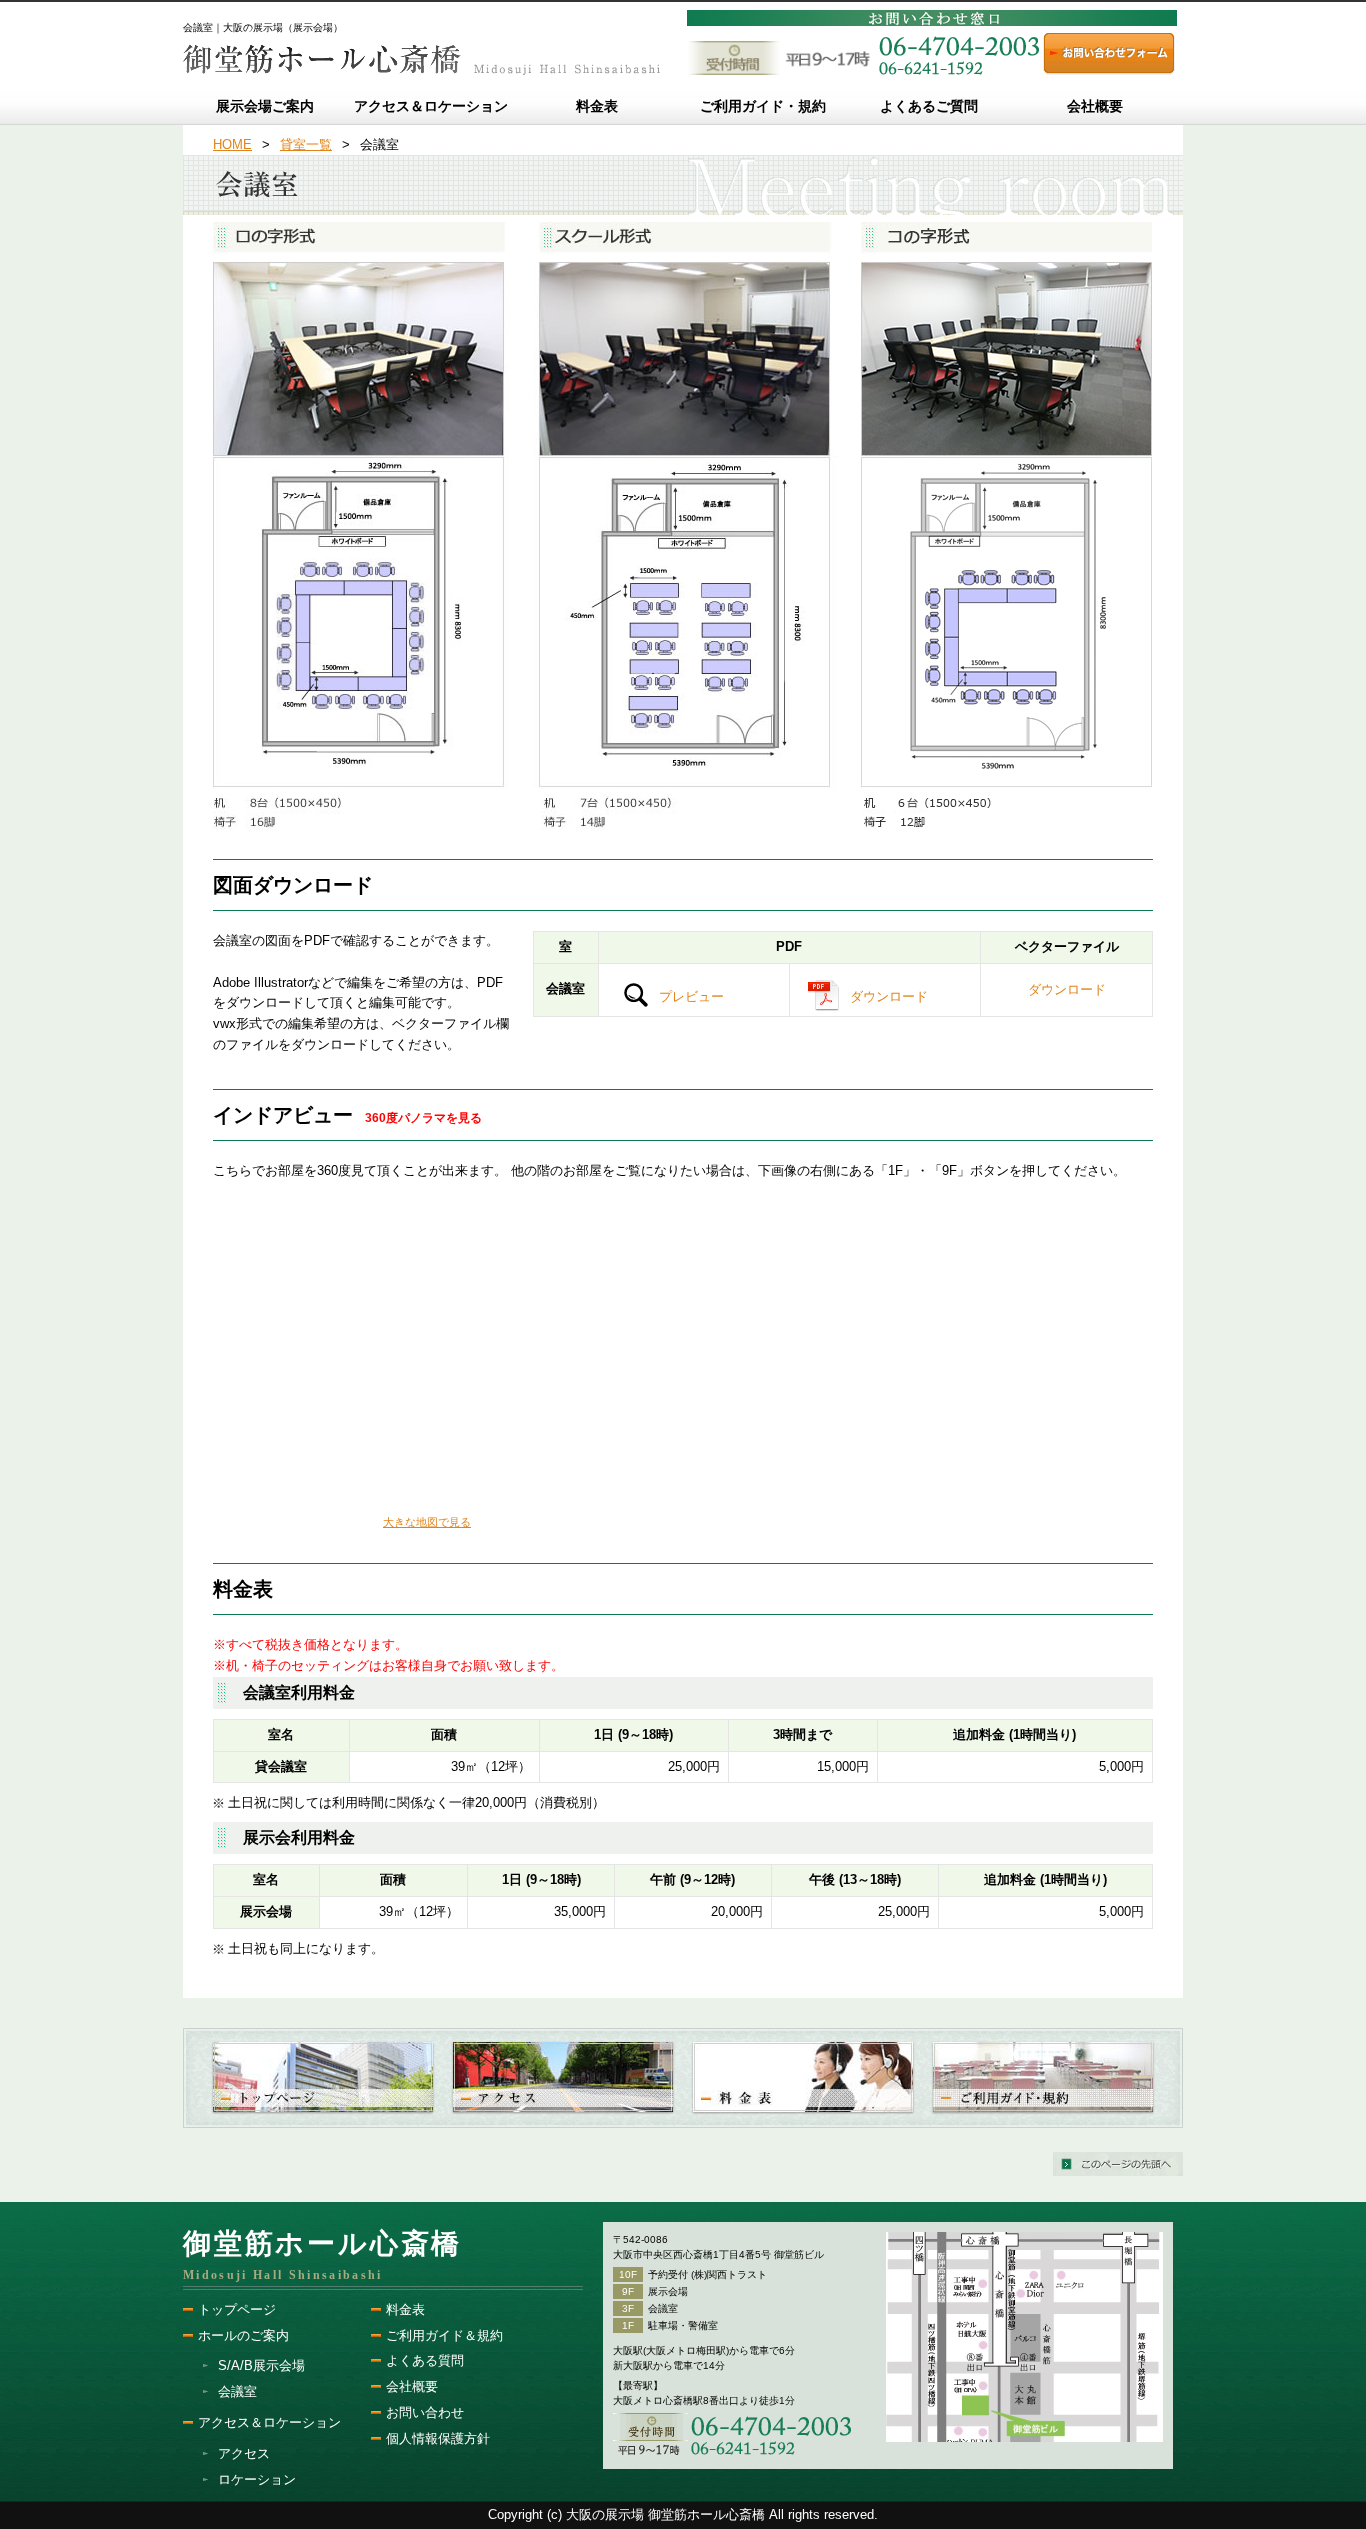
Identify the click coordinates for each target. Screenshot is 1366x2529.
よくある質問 (425, 2360)
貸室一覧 (306, 144)
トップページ (237, 2309)
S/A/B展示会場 (261, 2365)
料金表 (405, 2309)
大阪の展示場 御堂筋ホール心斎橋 (665, 2514)
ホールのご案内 (243, 2335)
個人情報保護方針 (438, 2438)
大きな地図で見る (427, 1522)
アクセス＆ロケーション (269, 2422)
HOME (232, 144)
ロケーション (257, 2479)
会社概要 (412, 2386)
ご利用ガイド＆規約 (444, 2335)
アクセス (244, 2453)
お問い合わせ (425, 2412)
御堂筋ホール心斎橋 (322, 2243)
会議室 (237, 2391)
